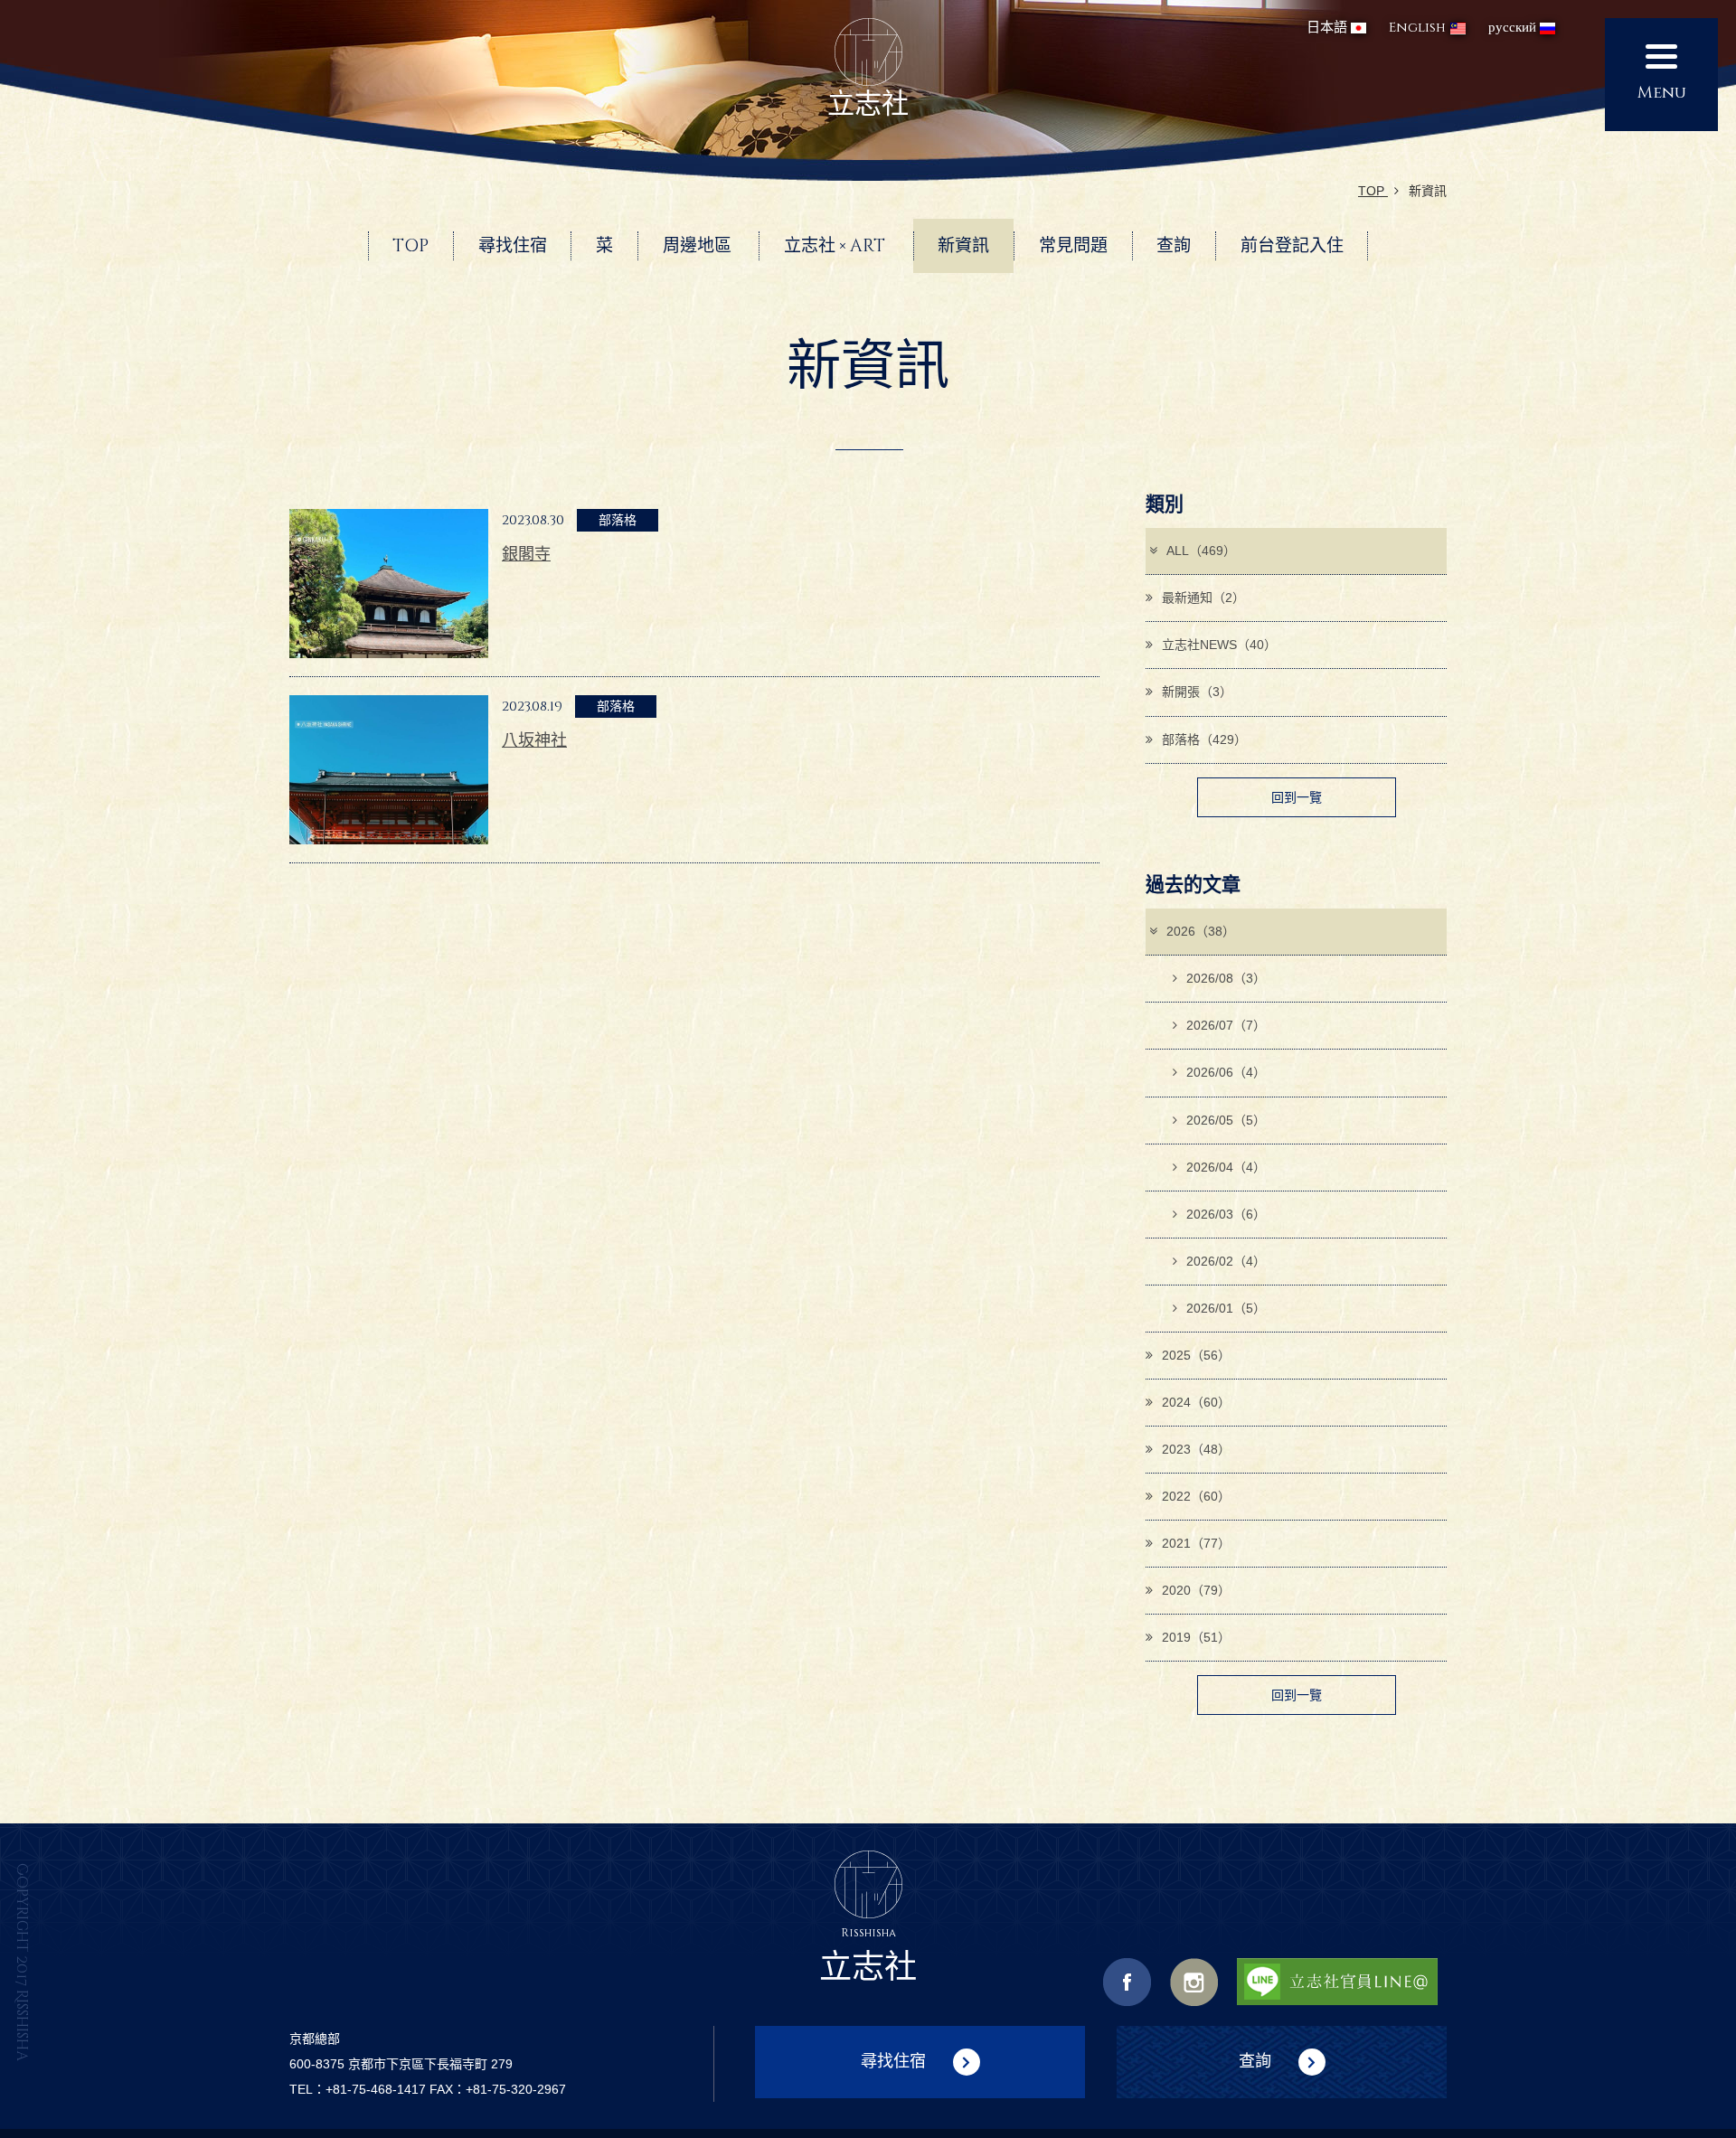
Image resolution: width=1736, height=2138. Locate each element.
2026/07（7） (1226, 1025)
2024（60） (1196, 1402)
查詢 (1255, 2060)
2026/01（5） (1226, 1308)
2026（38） (1201, 931)
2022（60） (1196, 1496)
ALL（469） (1201, 551)
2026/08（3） (1226, 978)
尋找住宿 (893, 2060)
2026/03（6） (1226, 1214)
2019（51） (1196, 1637)
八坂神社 (534, 740)
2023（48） (1196, 1449)
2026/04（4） (1226, 1167)
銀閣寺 (526, 554)
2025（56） (1196, 1355)
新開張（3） (1197, 692)
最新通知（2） (1203, 598)
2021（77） (1196, 1543)
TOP (1373, 191)
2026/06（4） (1226, 1072)
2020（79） (1196, 1590)
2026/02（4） (1226, 1261)
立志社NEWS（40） (1219, 645)
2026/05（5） (1226, 1120)
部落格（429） (1204, 739)
